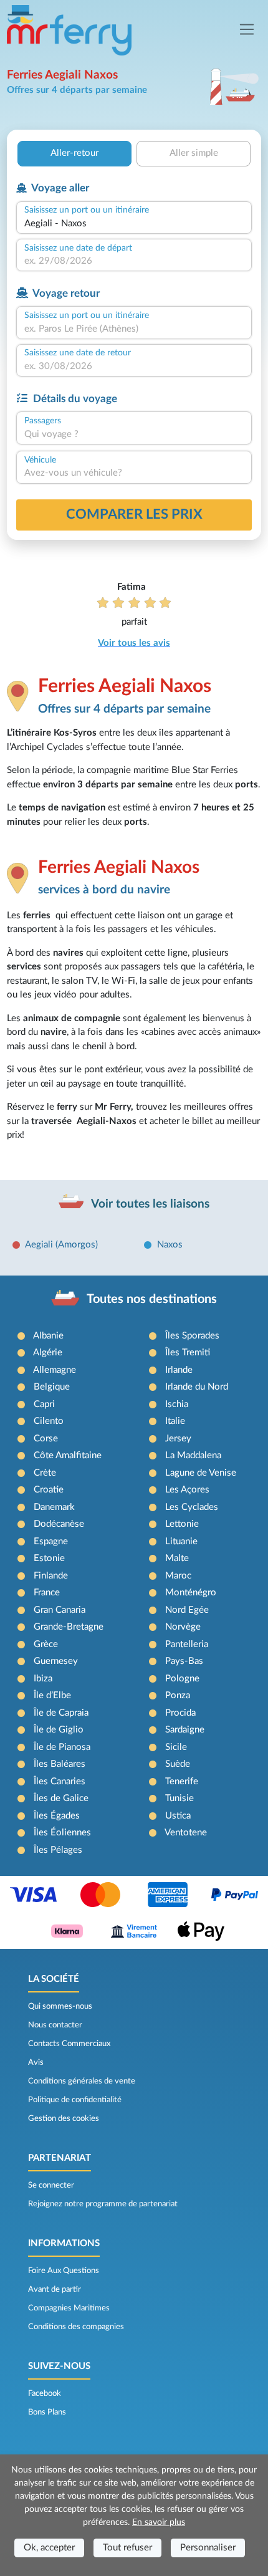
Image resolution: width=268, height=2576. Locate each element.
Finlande (51, 1576)
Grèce (46, 1644)
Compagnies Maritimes (69, 2308)
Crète (45, 1473)
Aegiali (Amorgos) (61, 1245)
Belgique (52, 1387)
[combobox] (134, 224)
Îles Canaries (60, 1781)
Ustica (178, 1816)
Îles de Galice (61, 1798)
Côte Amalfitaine (68, 1455)
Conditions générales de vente (82, 2081)
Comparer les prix (134, 514)
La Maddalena (193, 1455)
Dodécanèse (59, 1524)
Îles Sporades (192, 1336)
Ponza (178, 1695)
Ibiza (43, 1679)
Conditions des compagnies (76, 2327)
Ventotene (186, 1833)
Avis (36, 2062)
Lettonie (182, 1524)
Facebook (45, 2393)
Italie (175, 1421)
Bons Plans (47, 2412)
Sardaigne (185, 1730)
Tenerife (182, 1781)
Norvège (183, 1627)
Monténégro (191, 1593)
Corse (46, 1439)
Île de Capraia (61, 1713)
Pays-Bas (184, 1661)
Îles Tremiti (188, 1353)
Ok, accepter (49, 2548)
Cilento (49, 1421)
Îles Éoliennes (62, 1833)
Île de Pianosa (62, 1747)
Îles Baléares (60, 1764)
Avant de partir (55, 2289)
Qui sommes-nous (60, 2006)
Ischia (177, 1404)
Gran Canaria (60, 1610)
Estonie (49, 1558)
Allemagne (55, 1370)
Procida (180, 1713)
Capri (44, 1404)
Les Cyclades (192, 1507)
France (47, 1593)
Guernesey (56, 1661)
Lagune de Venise (201, 1473)
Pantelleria (187, 1644)
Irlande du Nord (197, 1387)
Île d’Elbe (52, 1695)
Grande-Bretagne (69, 1627)
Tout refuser (127, 2548)
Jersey (178, 1439)
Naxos (170, 1245)
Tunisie (179, 1798)
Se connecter (51, 2185)
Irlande (179, 1370)
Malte (177, 1558)
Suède (178, 1764)
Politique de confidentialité (75, 2100)
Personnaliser (208, 2548)
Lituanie (181, 1541)
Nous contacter (55, 2025)
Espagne (51, 1541)
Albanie (48, 1336)
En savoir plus (159, 2522)
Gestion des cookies (64, 2118)
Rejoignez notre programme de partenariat (103, 2204)
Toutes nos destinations (152, 1299)
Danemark (54, 1507)
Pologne (182, 1679)
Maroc (178, 1576)
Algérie (48, 1353)
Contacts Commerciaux (69, 2044)
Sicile (176, 1747)
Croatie (49, 1490)
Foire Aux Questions (64, 2271)
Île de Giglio (59, 1730)
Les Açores (187, 1490)
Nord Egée (187, 1610)
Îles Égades (57, 1816)
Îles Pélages (58, 1850)
